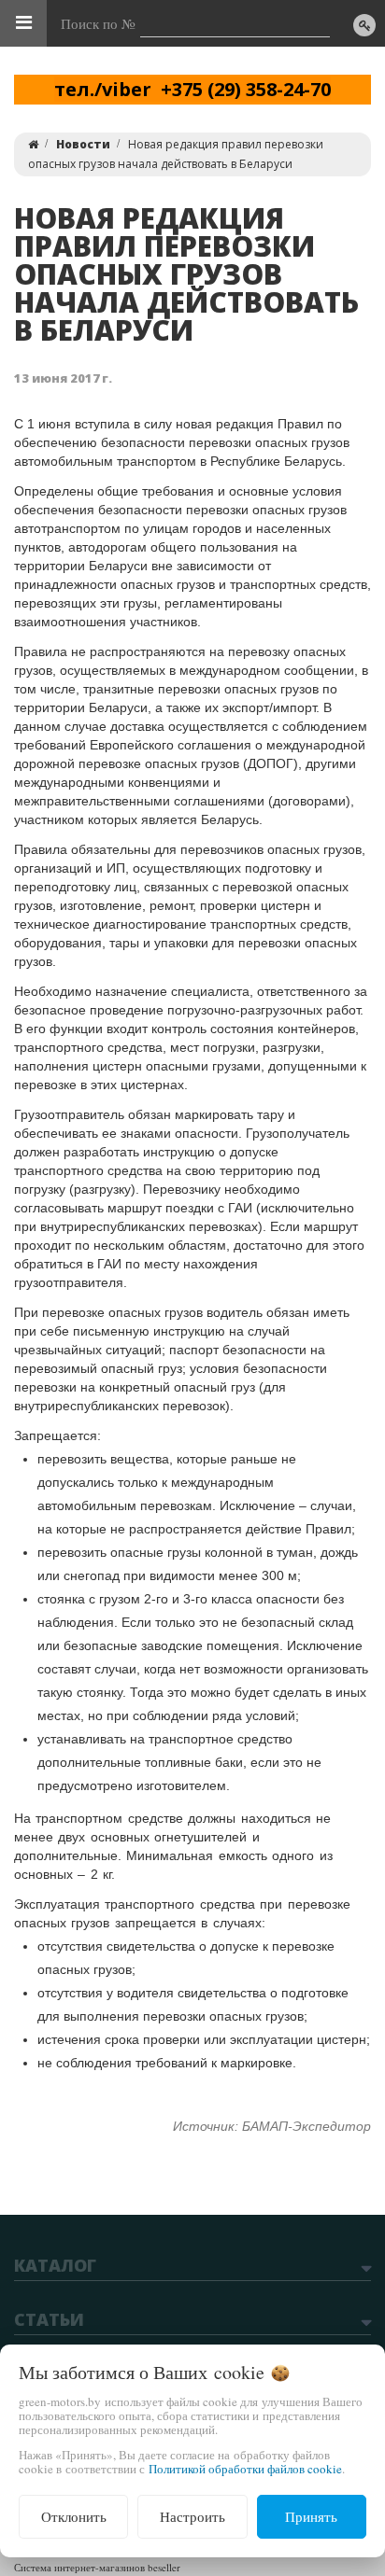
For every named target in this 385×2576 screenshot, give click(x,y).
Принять (311, 2516)
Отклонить (74, 2516)
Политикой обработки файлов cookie (245, 2469)
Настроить (192, 2516)
